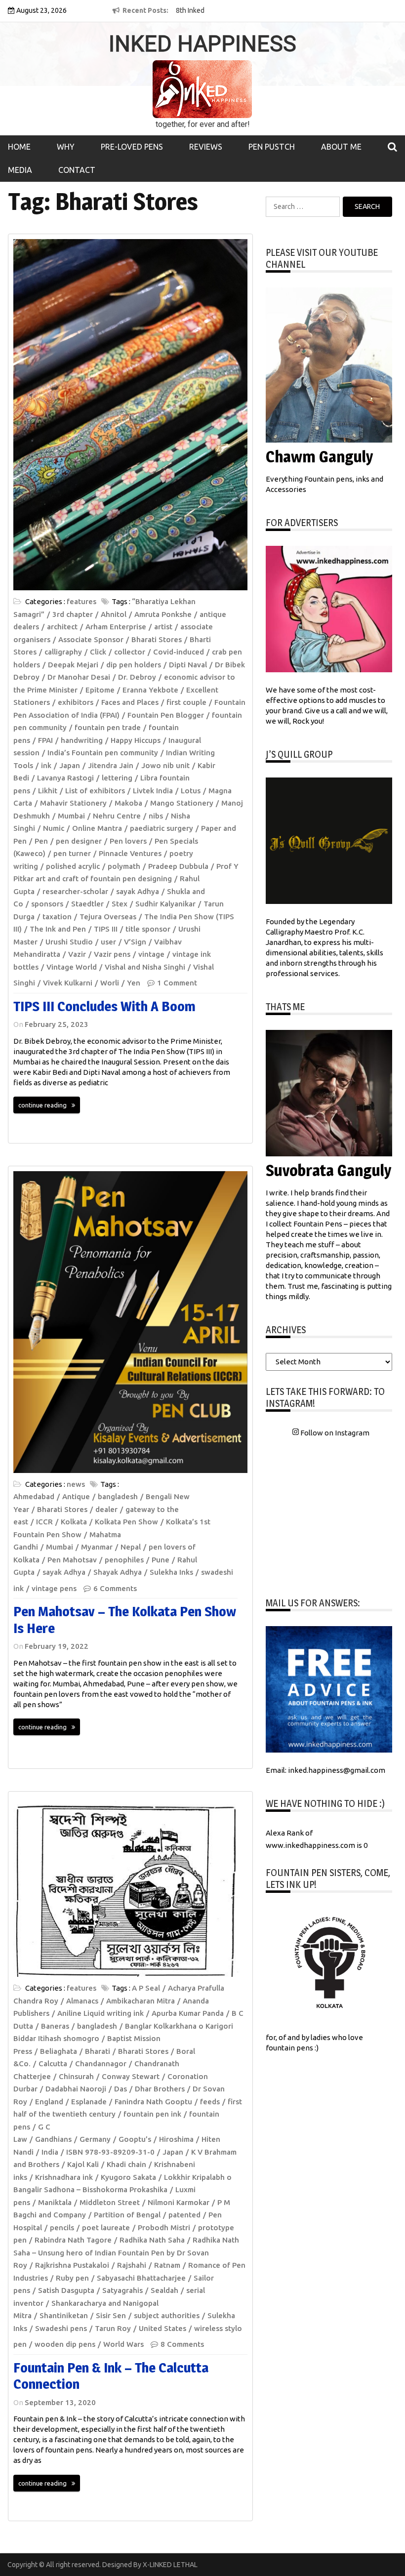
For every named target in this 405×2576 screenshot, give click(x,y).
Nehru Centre (117, 816)
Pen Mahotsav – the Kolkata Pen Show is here (125, 1620)
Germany (95, 2139)
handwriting (82, 740)
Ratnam (167, 2265)
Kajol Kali (83, 2164)
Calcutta (53, 2064)
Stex (120, 904)
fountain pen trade (108, 727)
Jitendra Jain (111, 765)
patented (184, 2215)
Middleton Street (110, 2202)
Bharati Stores (157, 639)
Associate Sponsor (91, 639)
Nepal (131, 1547)
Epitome (100, 690)
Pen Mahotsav (72, 1560)
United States (162, 2328)
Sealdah (164, 2290)
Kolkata (74, 1522)
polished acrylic (73, 866)
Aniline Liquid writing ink (101, 2013)
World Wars (123, 2344)
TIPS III (106, 929)
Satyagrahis (122, 2290)
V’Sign (135, 942)
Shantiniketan (64, 2315)
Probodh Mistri (164, 2228)
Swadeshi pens (61, 2328)
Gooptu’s (135, 2139)
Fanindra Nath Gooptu (153, 2102)
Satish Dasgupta (66, 2290)
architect (62, 627)
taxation (57, 917)
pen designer (79, 841)
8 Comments (182, 2344)
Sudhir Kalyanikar (165, 904)
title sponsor (148, 929)
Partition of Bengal (127, 2215)
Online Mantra (97, 828)
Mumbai (71, 816)
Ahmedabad (34, 1496)
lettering (117, 778)
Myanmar (97, 1547)
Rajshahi (132, 2265)
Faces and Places (130, 702)
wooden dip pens (65, 2344)
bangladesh (118, 1496)
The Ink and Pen (58, 929)
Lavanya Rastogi (65, 778)
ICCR (44, 1522)
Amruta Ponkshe (163, 614)
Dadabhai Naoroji (76, 2089)
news (76, 1484)
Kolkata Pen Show (126, 1522)
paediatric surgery (162, 828)
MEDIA (20, 170)
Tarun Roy (113, 2328)
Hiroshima (176, 2139)
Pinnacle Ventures (130, 853)
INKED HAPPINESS (202, 44)
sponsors (47, 904)
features (81, 601)
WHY (66, 147)
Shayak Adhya (118, 1572)
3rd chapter (73, 614)
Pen (41, 841)
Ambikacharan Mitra (141, 2001)
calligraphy (63, 652)
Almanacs (82, 2001)
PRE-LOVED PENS (132, 147)
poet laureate (106, 2228)
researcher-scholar (75, 891)
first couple (186, 702)
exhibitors (76, 702)
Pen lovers (128, 841)
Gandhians (53, 2139)
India (50, 2152)
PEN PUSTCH (272, 147)
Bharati (98, 2051)
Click (98, 652)
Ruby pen (72, 2278)
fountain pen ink (152, 2114)
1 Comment (177, 983)
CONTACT (77, 170)
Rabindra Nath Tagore (73, 2240)
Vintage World (72, 967)
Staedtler (87, 904)
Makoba (128, 803)
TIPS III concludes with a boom (104, 1006)
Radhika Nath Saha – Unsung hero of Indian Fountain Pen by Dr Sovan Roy (126, 2252)
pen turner (72, 853)
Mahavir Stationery (73, 803)
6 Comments (115, 1588)
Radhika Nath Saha (152, 2240)
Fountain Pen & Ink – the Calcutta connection (111, 2376)
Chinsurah (76, 2076)
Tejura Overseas (108, 917)
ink (46, 765)
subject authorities (167, 2315)
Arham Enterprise (116, 627)
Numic (54, 828)
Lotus (191, 791)
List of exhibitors (95, 791)
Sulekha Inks (171, 1572)
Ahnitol (114, 614)
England (49, 2102)
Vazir (77, 954)
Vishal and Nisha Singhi (145, 967)
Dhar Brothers (160, 2089)
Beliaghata (59, 2051)
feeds (210, 2102)
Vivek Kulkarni (68, 983)
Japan (70, 765)
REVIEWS (206, 147)
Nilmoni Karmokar (179, 2202)
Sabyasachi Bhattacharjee (141, 2278)
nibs (156, 816)
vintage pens (54, 1588)
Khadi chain (126, 2164)
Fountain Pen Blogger (166, 715)
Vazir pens (112, 954)
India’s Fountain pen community (103, 753)
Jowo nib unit (165, 765)
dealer (106, 1509)
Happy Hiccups (136, 740)
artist (163, 627)
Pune (161, 1560)
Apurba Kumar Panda (188, 2013)
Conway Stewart (131, 2076)
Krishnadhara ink (64, 2177)
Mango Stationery (182, 803)
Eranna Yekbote (150, 690)
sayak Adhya (138, 891)
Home (19, 147)
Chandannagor (101, 2064)
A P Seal (146, 1988)
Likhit (48, 791)
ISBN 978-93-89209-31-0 (110, 2152)
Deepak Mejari (73, 665)
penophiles (124, 1560)
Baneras (55, 2026)
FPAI (45, 740)
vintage (151, 954)
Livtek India (153, 791)
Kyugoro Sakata (128, 2177)
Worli (110, 983)
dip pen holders (134, 665)
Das (121, 2089)
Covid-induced (179, 652)
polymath (124, 866)
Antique (76, 1496)
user (108, 942)
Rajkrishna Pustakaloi (72, 2265)
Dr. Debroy (137, 677)
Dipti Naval (188, 665)
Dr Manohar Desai (79, 677)
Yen (134, 983)
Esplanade (89, 2102)
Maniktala (55, 2202)
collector (130, 652)
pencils (62, 2228)
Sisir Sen (111, 2315)
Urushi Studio (69, 942)
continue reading (42, 1105)
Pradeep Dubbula (178, 866)
